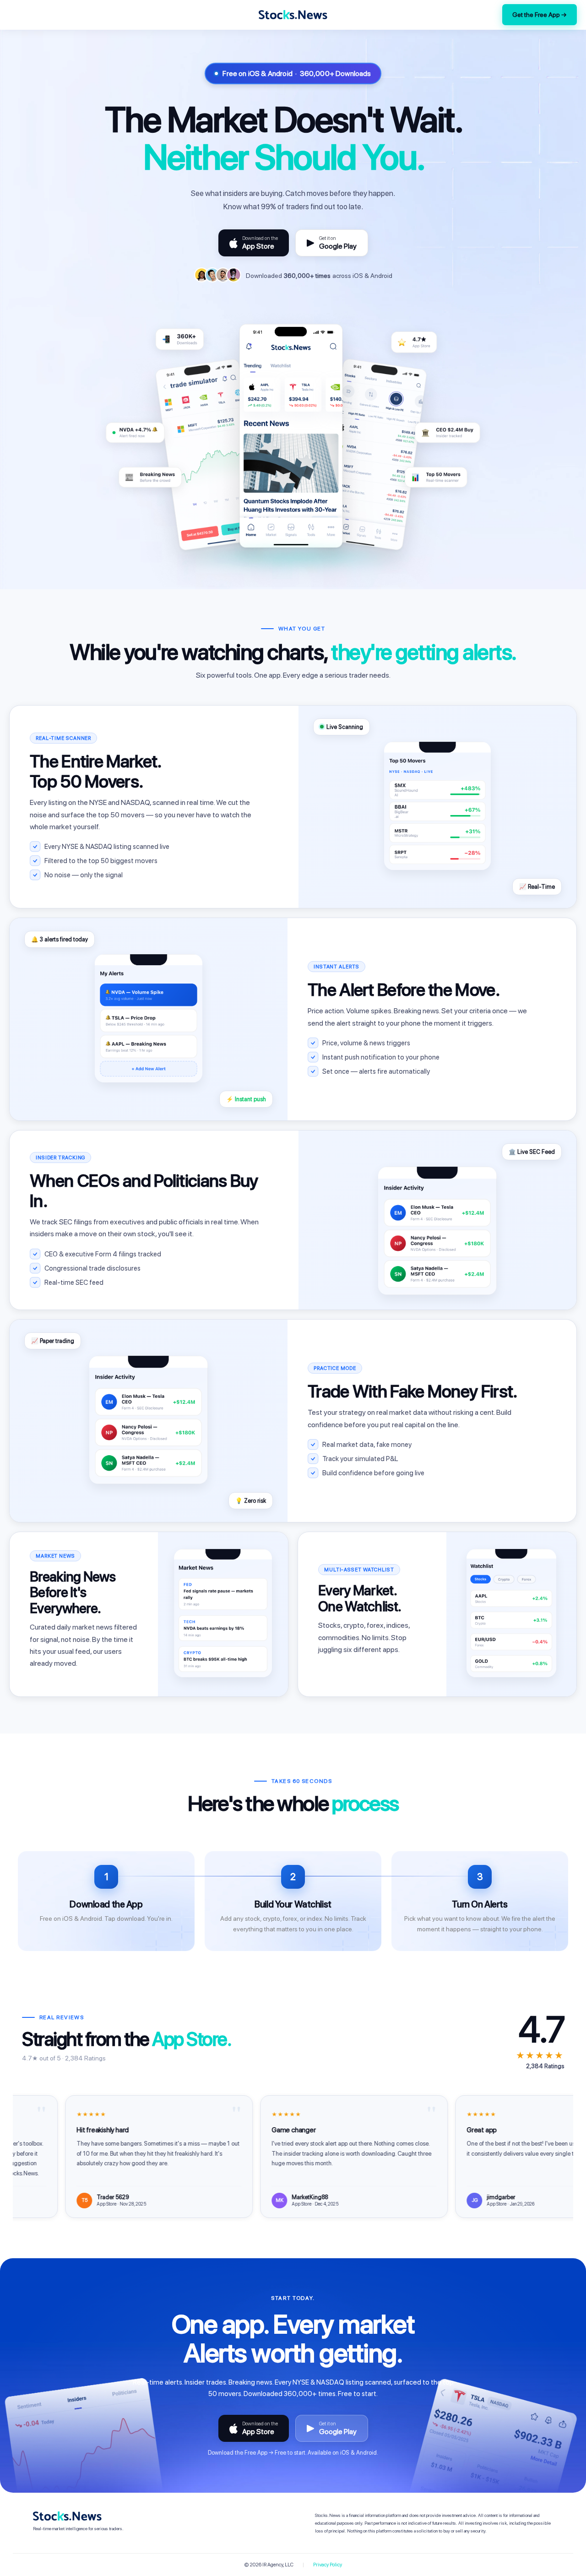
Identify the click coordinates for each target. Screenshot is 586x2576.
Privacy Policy (328, 2565)
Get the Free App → (540, 15)
